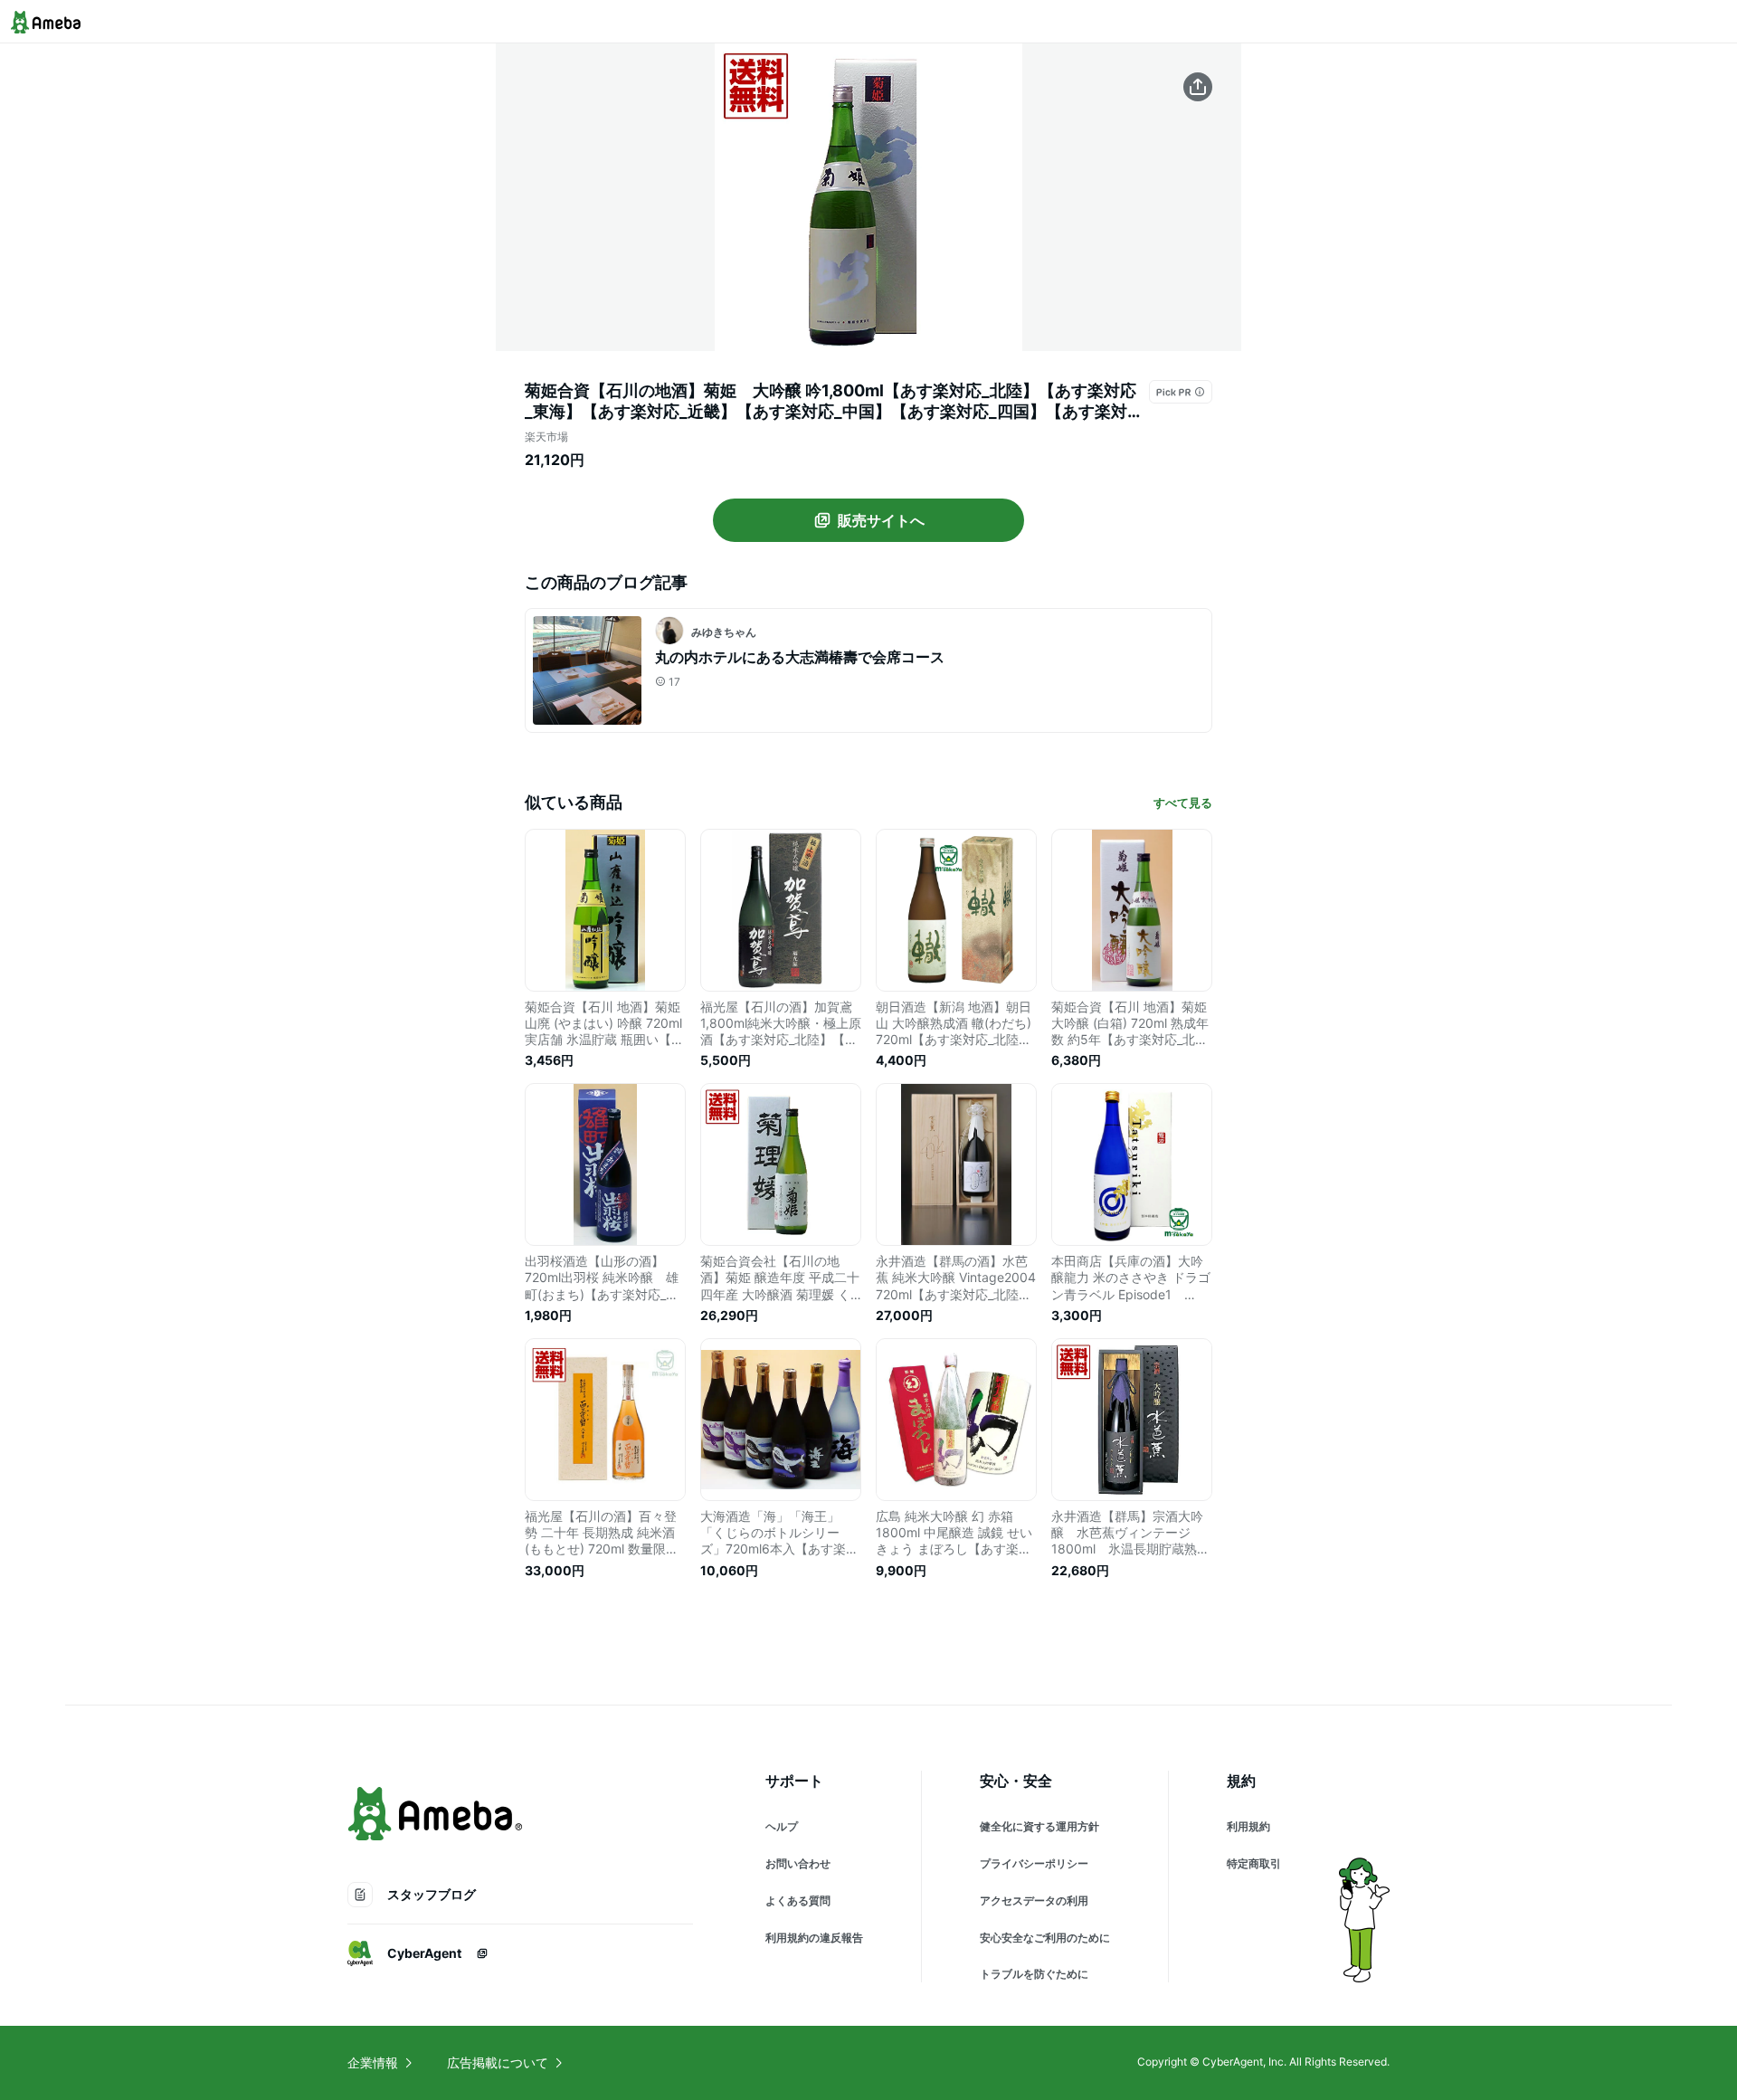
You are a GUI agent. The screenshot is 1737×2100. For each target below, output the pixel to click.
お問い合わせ (798, 1863)
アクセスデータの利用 (1034, 1900)
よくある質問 (798, 1900)
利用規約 (1248, 1826)
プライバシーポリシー (1034, 1863)
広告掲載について (498, 2062)
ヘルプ (782, 1826)
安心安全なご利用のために (1045, 1938)
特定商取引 (1254, 1863)
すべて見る (1183, 803)
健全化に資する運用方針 (1039, 1826)
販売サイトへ (881, 520)
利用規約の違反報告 (814, 1938)
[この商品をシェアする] (1198, 87)
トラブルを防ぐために (1034, 1974)
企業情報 (373, 2062)
